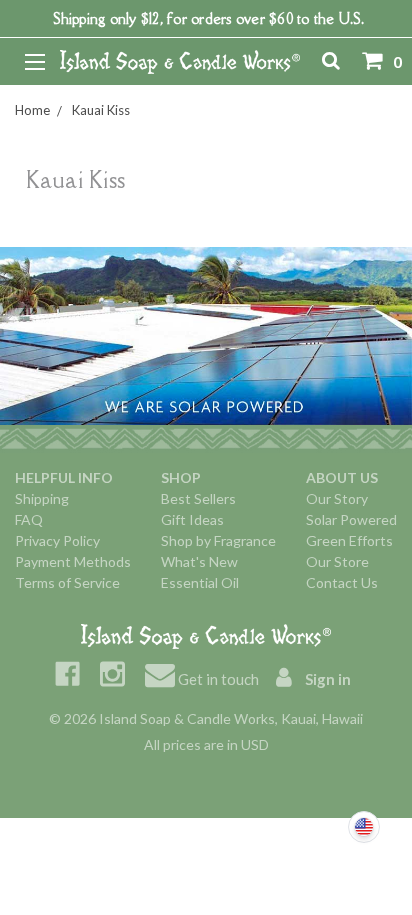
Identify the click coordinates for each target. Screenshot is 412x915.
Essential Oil (200, 582)
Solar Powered (351, 519)
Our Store (337, 561)
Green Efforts (349, 540)
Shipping (42, 498)
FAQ (29, 519)
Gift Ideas (192, 519)
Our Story (337, 498)
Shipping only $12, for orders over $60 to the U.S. (208, 18)
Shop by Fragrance (218, 540)
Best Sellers (198, 498)
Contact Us (342, 582)
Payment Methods (73, 561)
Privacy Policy (57, 540)
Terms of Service (67, 582)
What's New (199, 561)
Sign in (326, 679)
